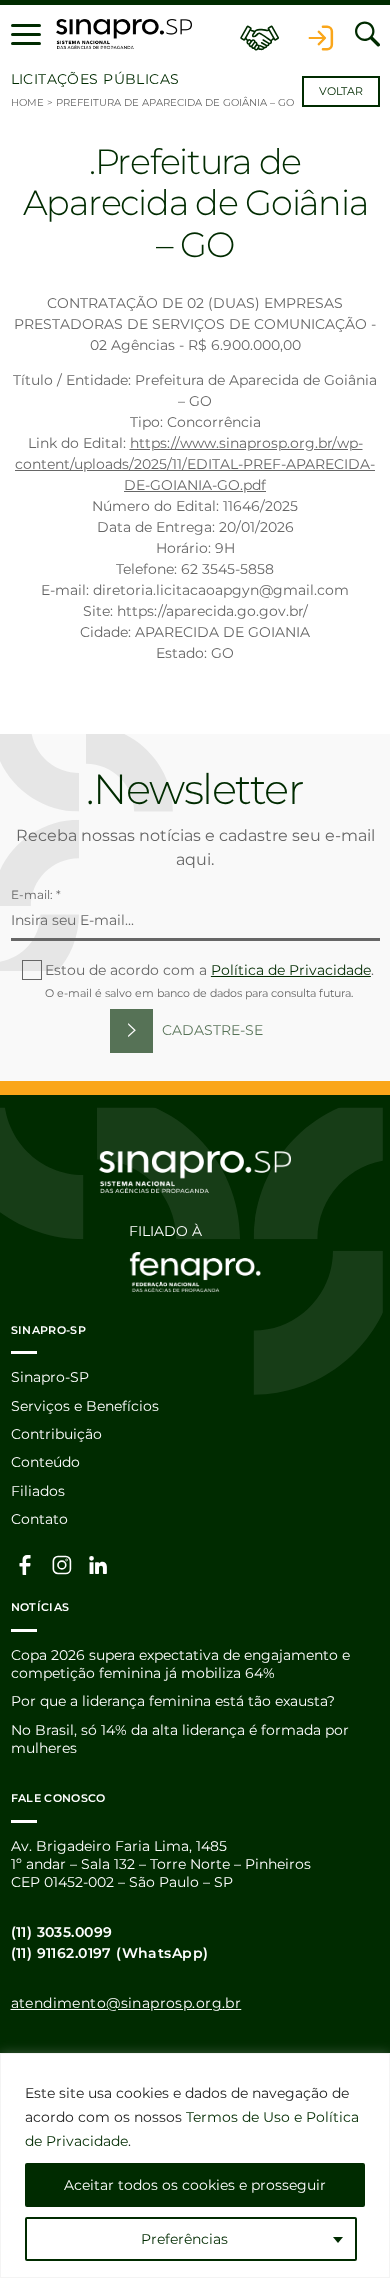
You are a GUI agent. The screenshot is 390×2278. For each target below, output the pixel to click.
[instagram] (62, 1564)
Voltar (341, 91)
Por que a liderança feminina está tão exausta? (173, 1701)
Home (27, 102)
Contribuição (56, 1434)
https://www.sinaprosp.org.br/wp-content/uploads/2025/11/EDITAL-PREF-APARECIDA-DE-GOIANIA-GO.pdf (195, 464)
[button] (26, 34)
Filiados (38, 1491)
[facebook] (26, 1564)
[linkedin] (99, 1564)
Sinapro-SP (50, 1377)
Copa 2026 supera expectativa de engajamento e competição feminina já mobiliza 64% (180, 1664)
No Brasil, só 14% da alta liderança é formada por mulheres (180, 1739)
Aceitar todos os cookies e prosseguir (195, 2185)
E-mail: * (36, 894)
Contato (39, 1519)
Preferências (184, 2239)
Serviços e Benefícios (85, 1406)
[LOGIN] (321, 34)
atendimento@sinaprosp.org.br (126, 2003)
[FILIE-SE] (260, 34)
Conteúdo (45, 1462)
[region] (195, 2165)
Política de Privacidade (291, 970)
